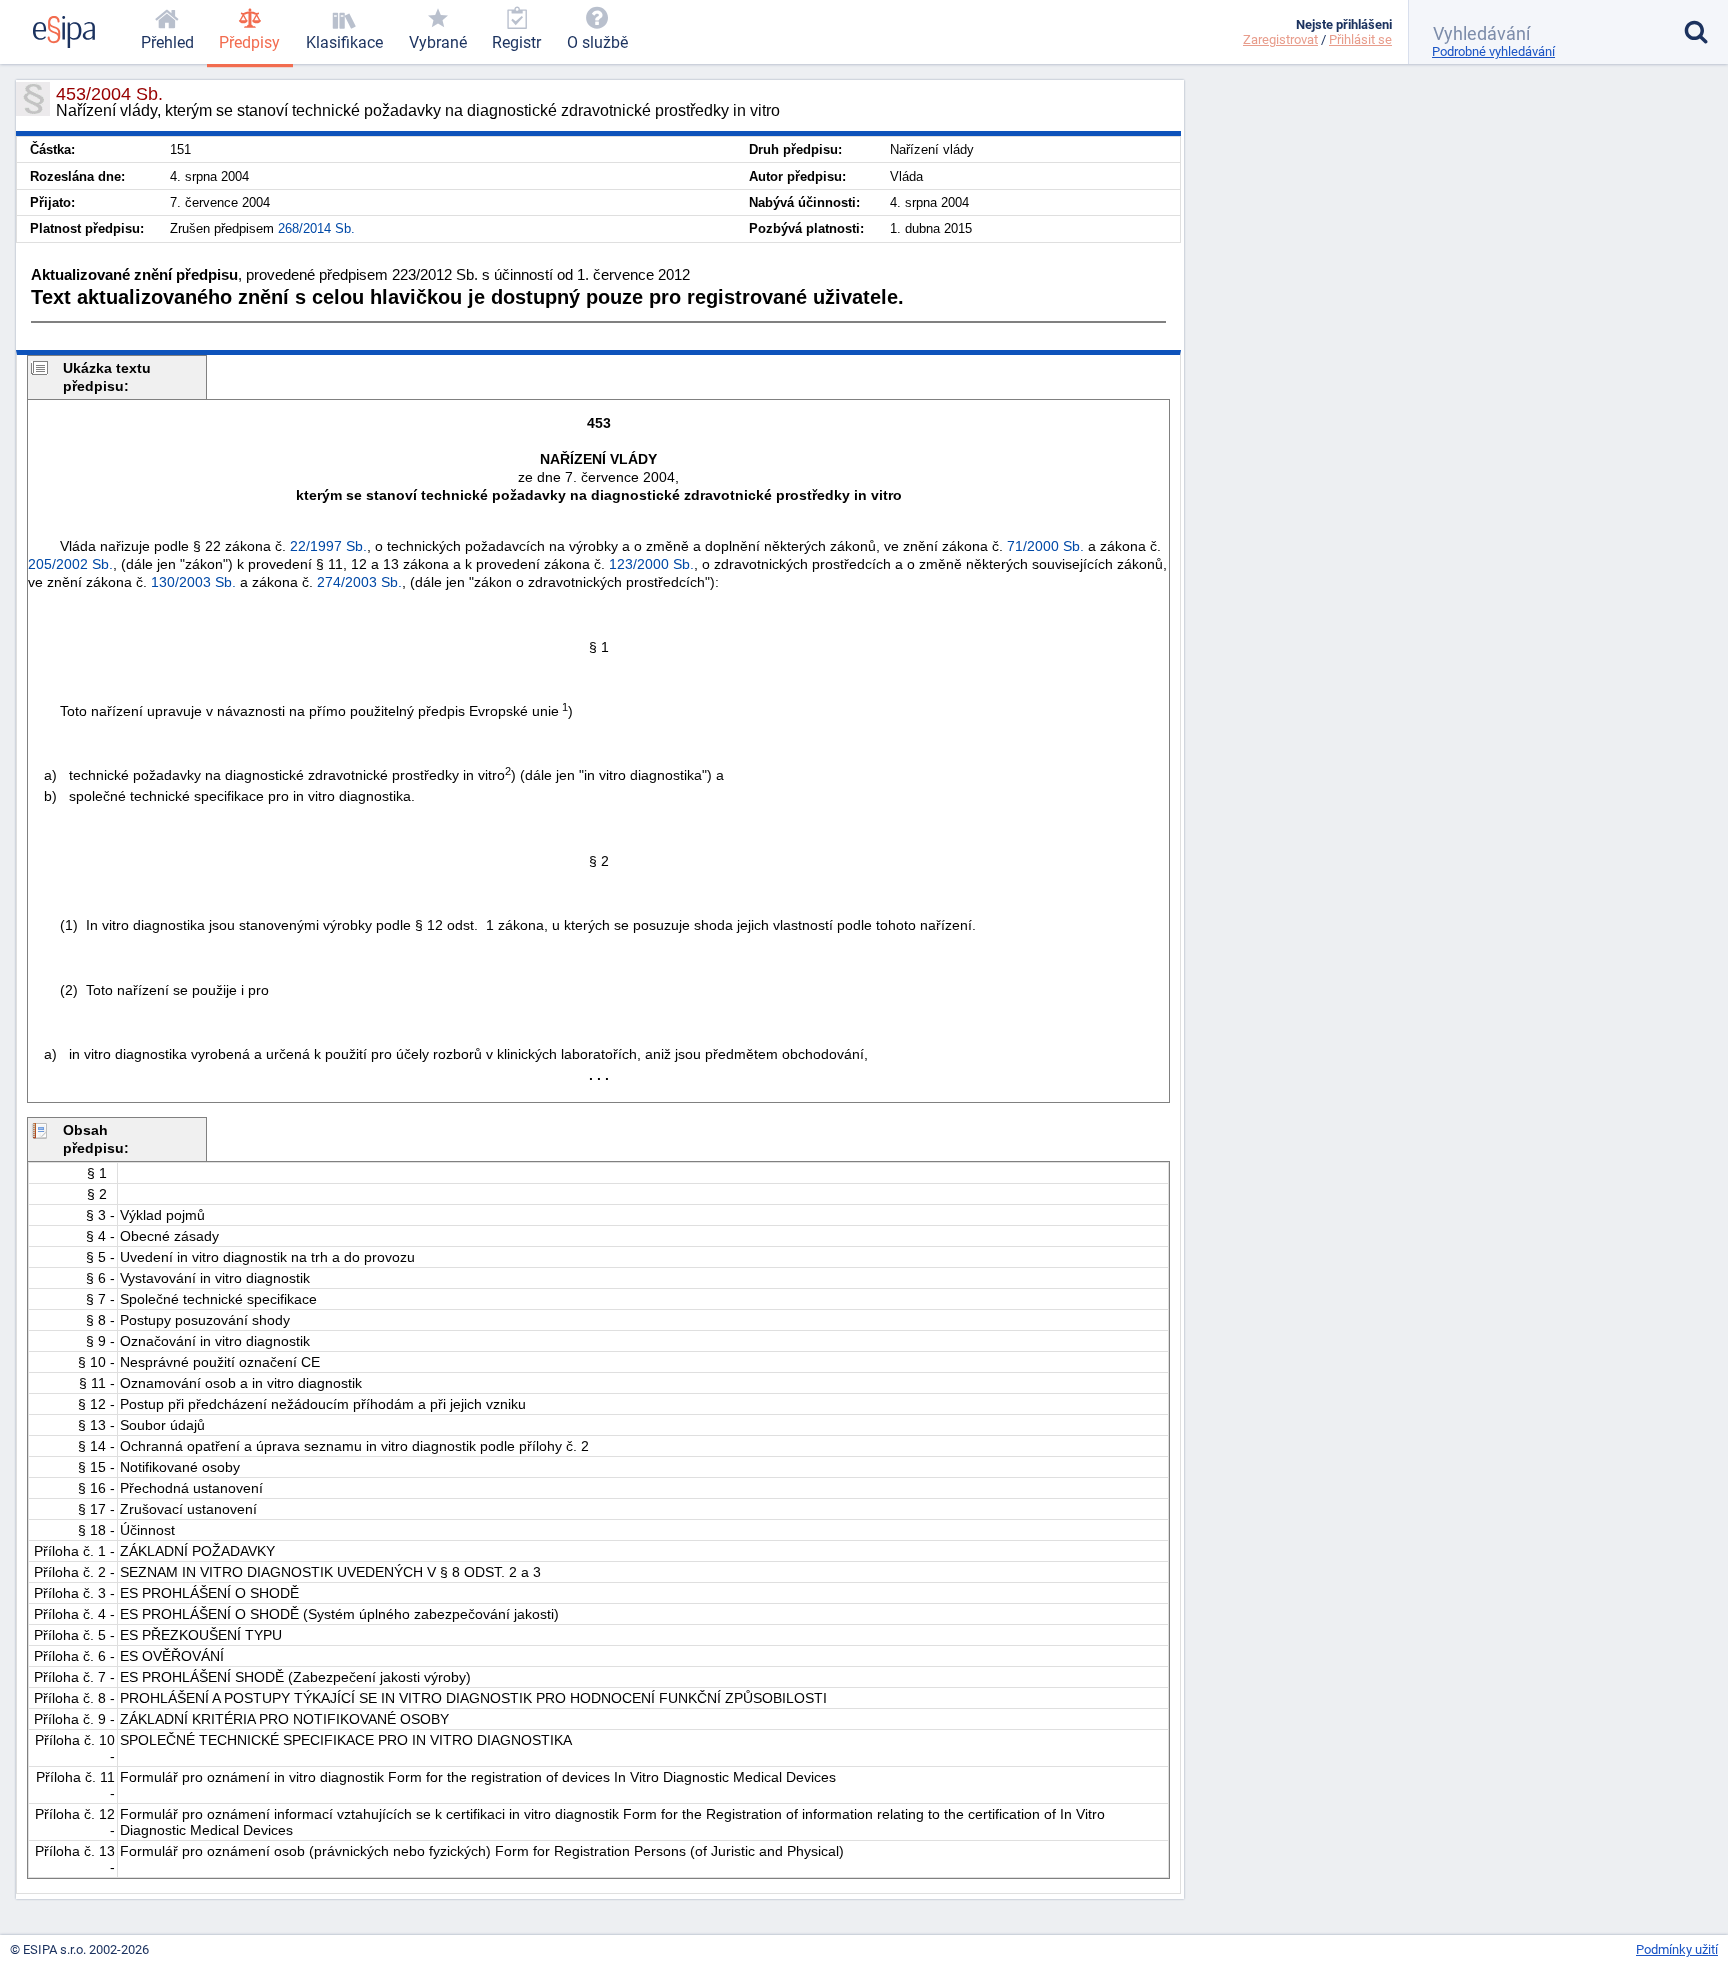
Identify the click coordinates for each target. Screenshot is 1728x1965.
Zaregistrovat (1280, 39)
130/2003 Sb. (193, 582)
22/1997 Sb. (328, 546)
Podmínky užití (1677, 1949)
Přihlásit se (1360, 39)
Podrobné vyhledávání (1493, 51)
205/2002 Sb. (70, 564)
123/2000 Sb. (651, 564)
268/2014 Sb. (316, 228)
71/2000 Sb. (1045, 546)
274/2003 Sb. (359, 582)
